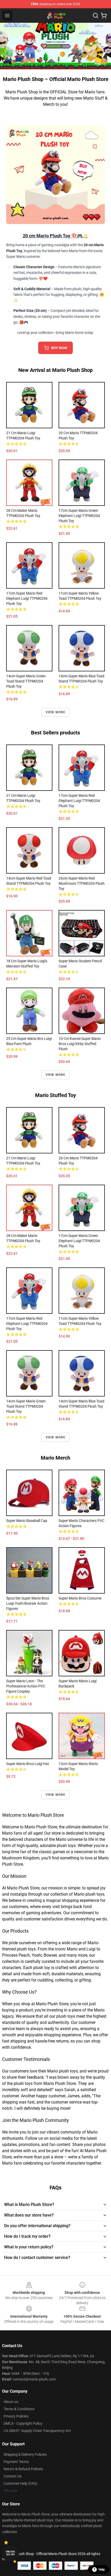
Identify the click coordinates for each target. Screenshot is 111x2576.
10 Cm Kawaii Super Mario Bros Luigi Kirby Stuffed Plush (80, 1044)
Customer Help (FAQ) (21, 2483)
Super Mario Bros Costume (80, 1598)
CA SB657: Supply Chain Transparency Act (37, 2431)
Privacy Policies (16, 2416)
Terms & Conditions (19, 2409)
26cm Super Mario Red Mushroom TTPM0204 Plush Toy (82, 883)
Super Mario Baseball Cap (27, 1521)
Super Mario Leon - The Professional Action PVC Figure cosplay (26, 1686)
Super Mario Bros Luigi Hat (28, 1764)
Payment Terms (16, 2462)
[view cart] (104, 16)
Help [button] (102, 2570)
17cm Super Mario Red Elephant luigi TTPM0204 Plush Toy (27, 598)
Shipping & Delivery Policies (25, 2454)
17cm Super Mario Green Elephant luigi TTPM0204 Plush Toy (79, 516)
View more (56, 712)
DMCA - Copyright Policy (23, 2423)
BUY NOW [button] (59, 348)
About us (11, 2402)
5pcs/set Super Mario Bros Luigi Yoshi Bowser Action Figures (28, 1603)
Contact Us (13, 2476)
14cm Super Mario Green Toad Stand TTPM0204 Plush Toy (26, 681)
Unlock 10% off (10, 2553)
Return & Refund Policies (23, 2469)
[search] (96, 16)
